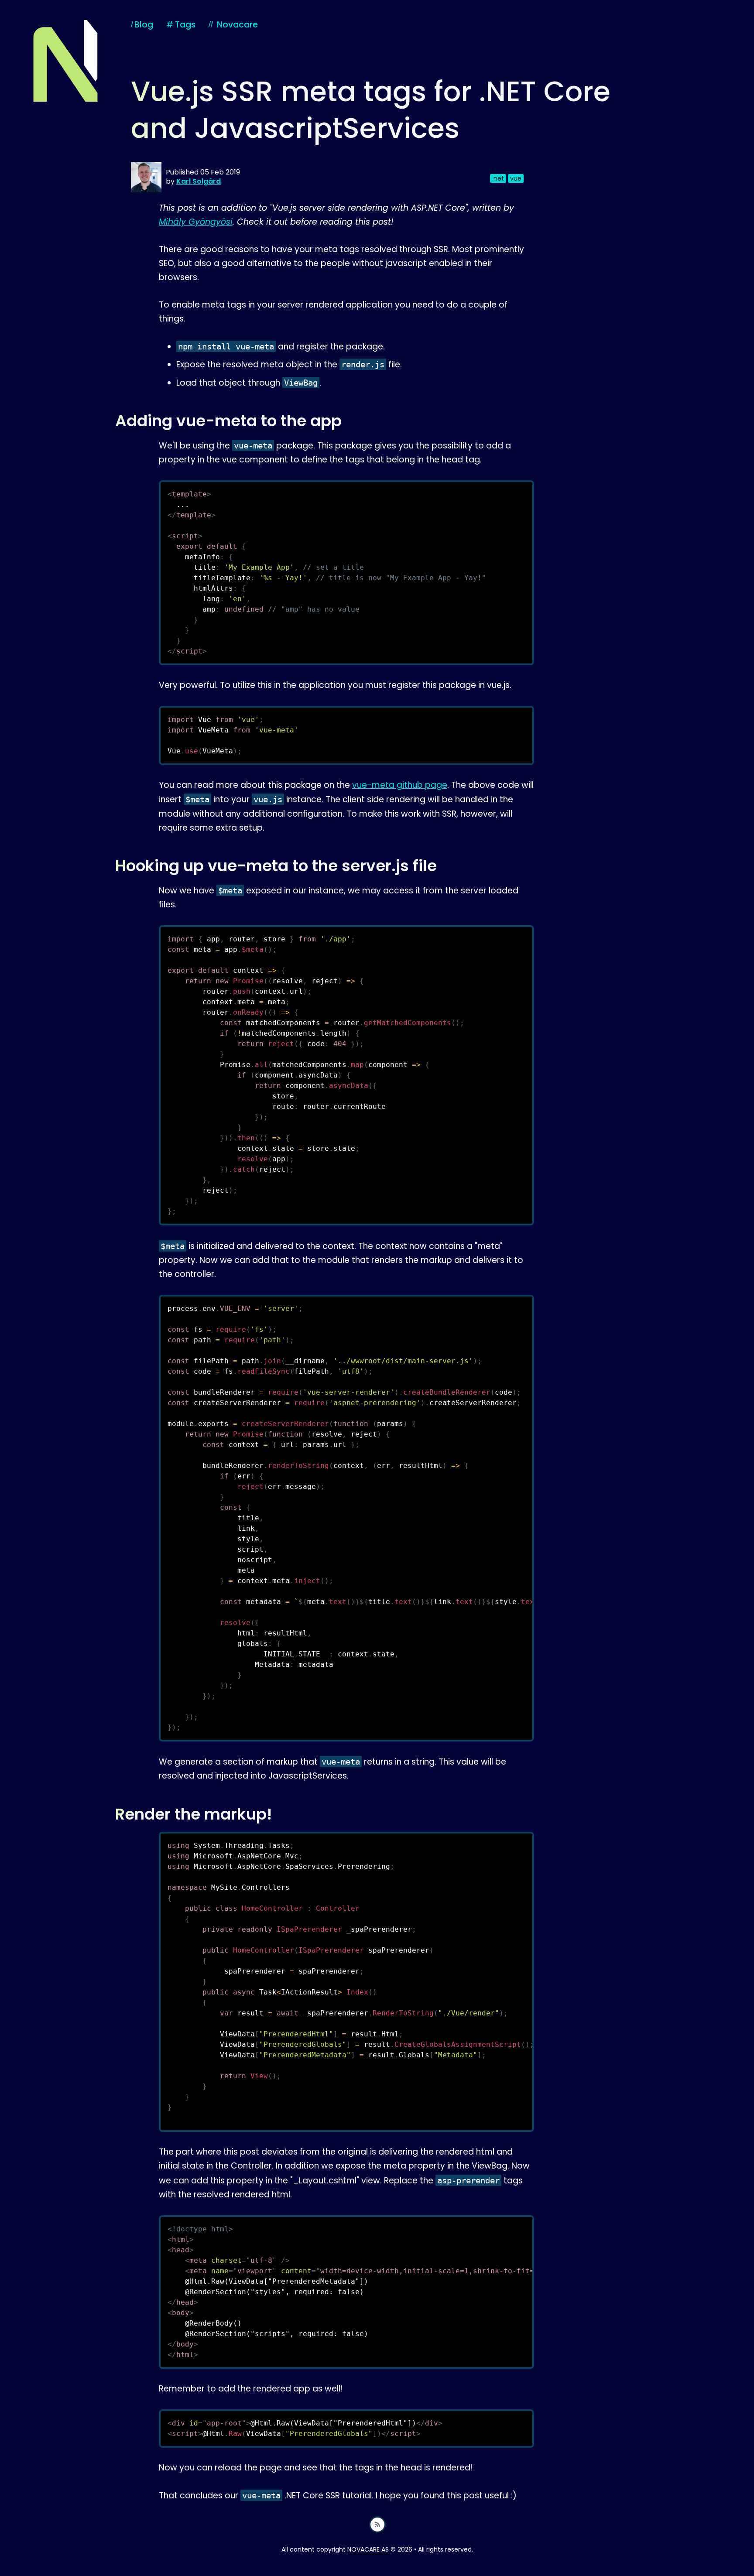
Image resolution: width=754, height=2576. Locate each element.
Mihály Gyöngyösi (196, 222)
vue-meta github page (400, 785)
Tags (181, 25)
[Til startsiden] (65, 61)
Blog (144, 25)
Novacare (237, 25)
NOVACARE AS (368, 2549)
